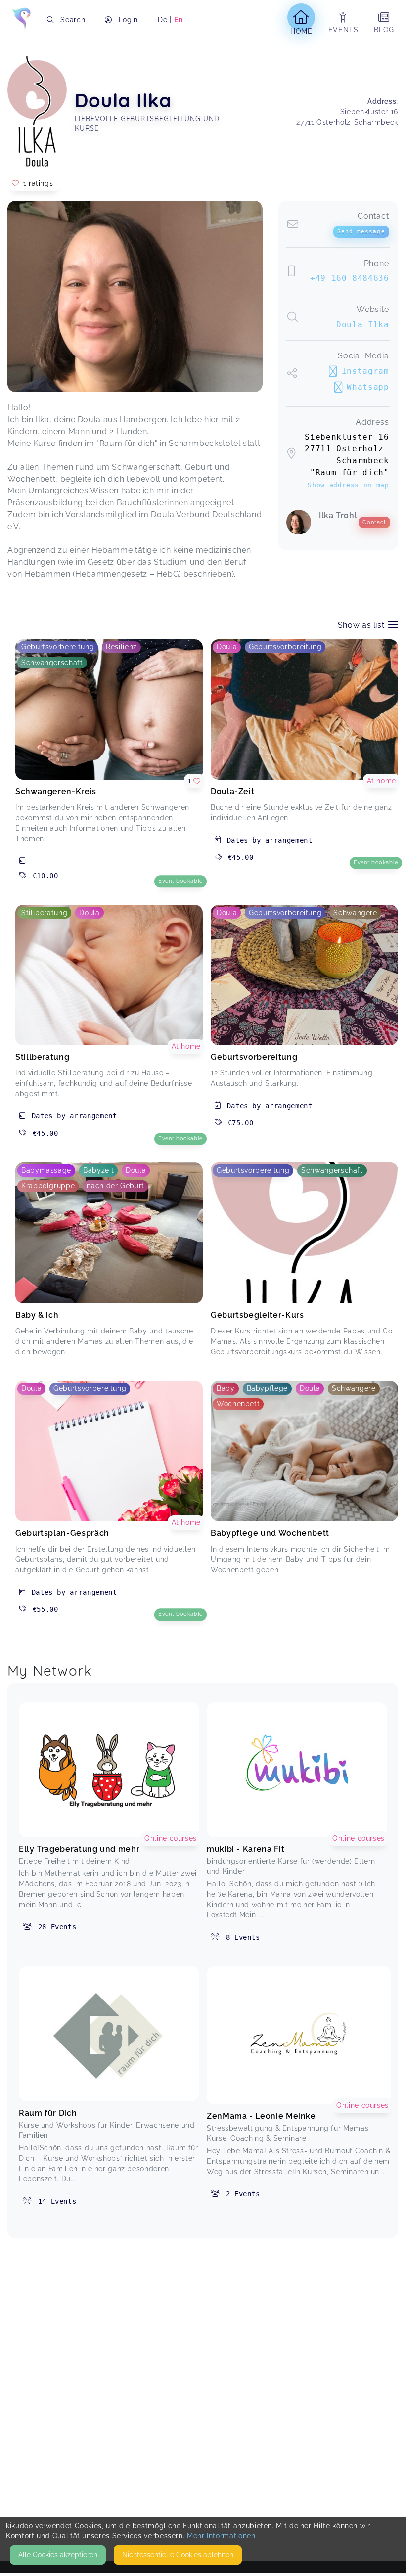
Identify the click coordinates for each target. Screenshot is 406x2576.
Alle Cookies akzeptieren (58, 2555)
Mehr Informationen (221, 2536)
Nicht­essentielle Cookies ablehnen (178, 2555)
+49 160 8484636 (350, 278)
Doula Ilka (362, 325)
